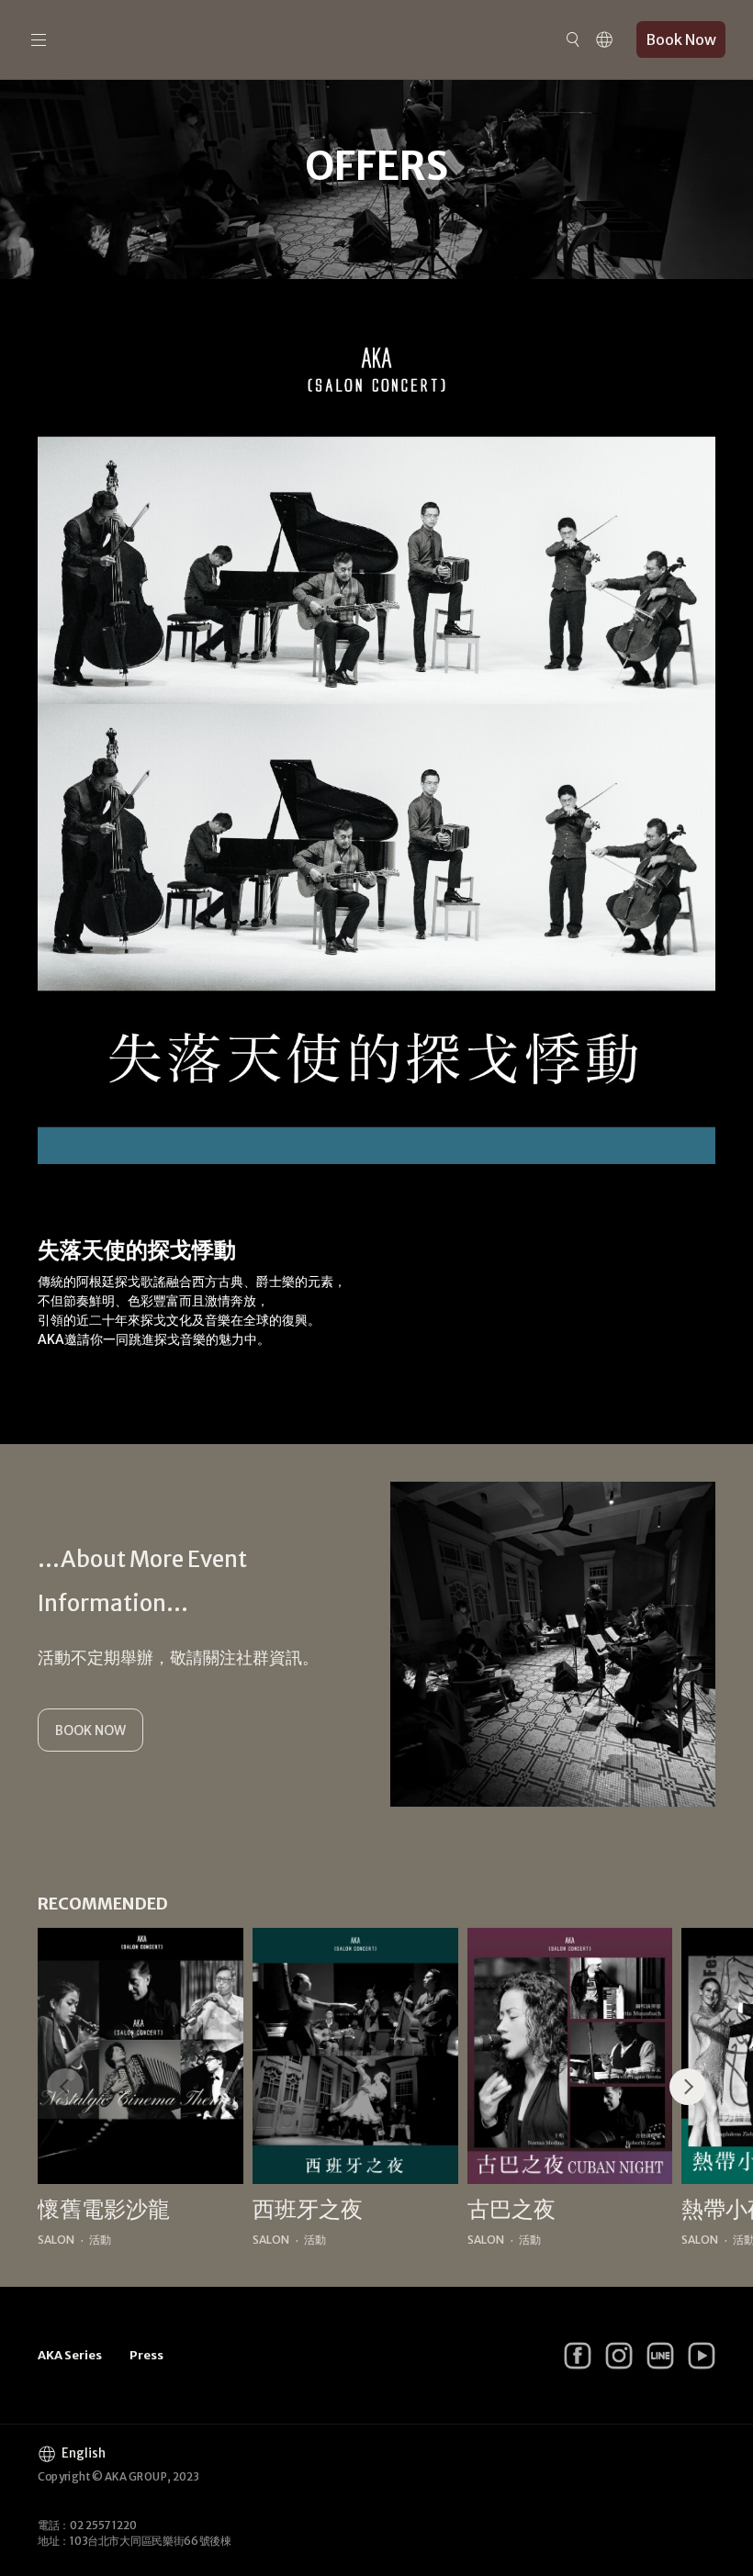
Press (146, 2355)
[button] (688, 2087)
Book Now (681, 39)
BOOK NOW (90, 1730)
